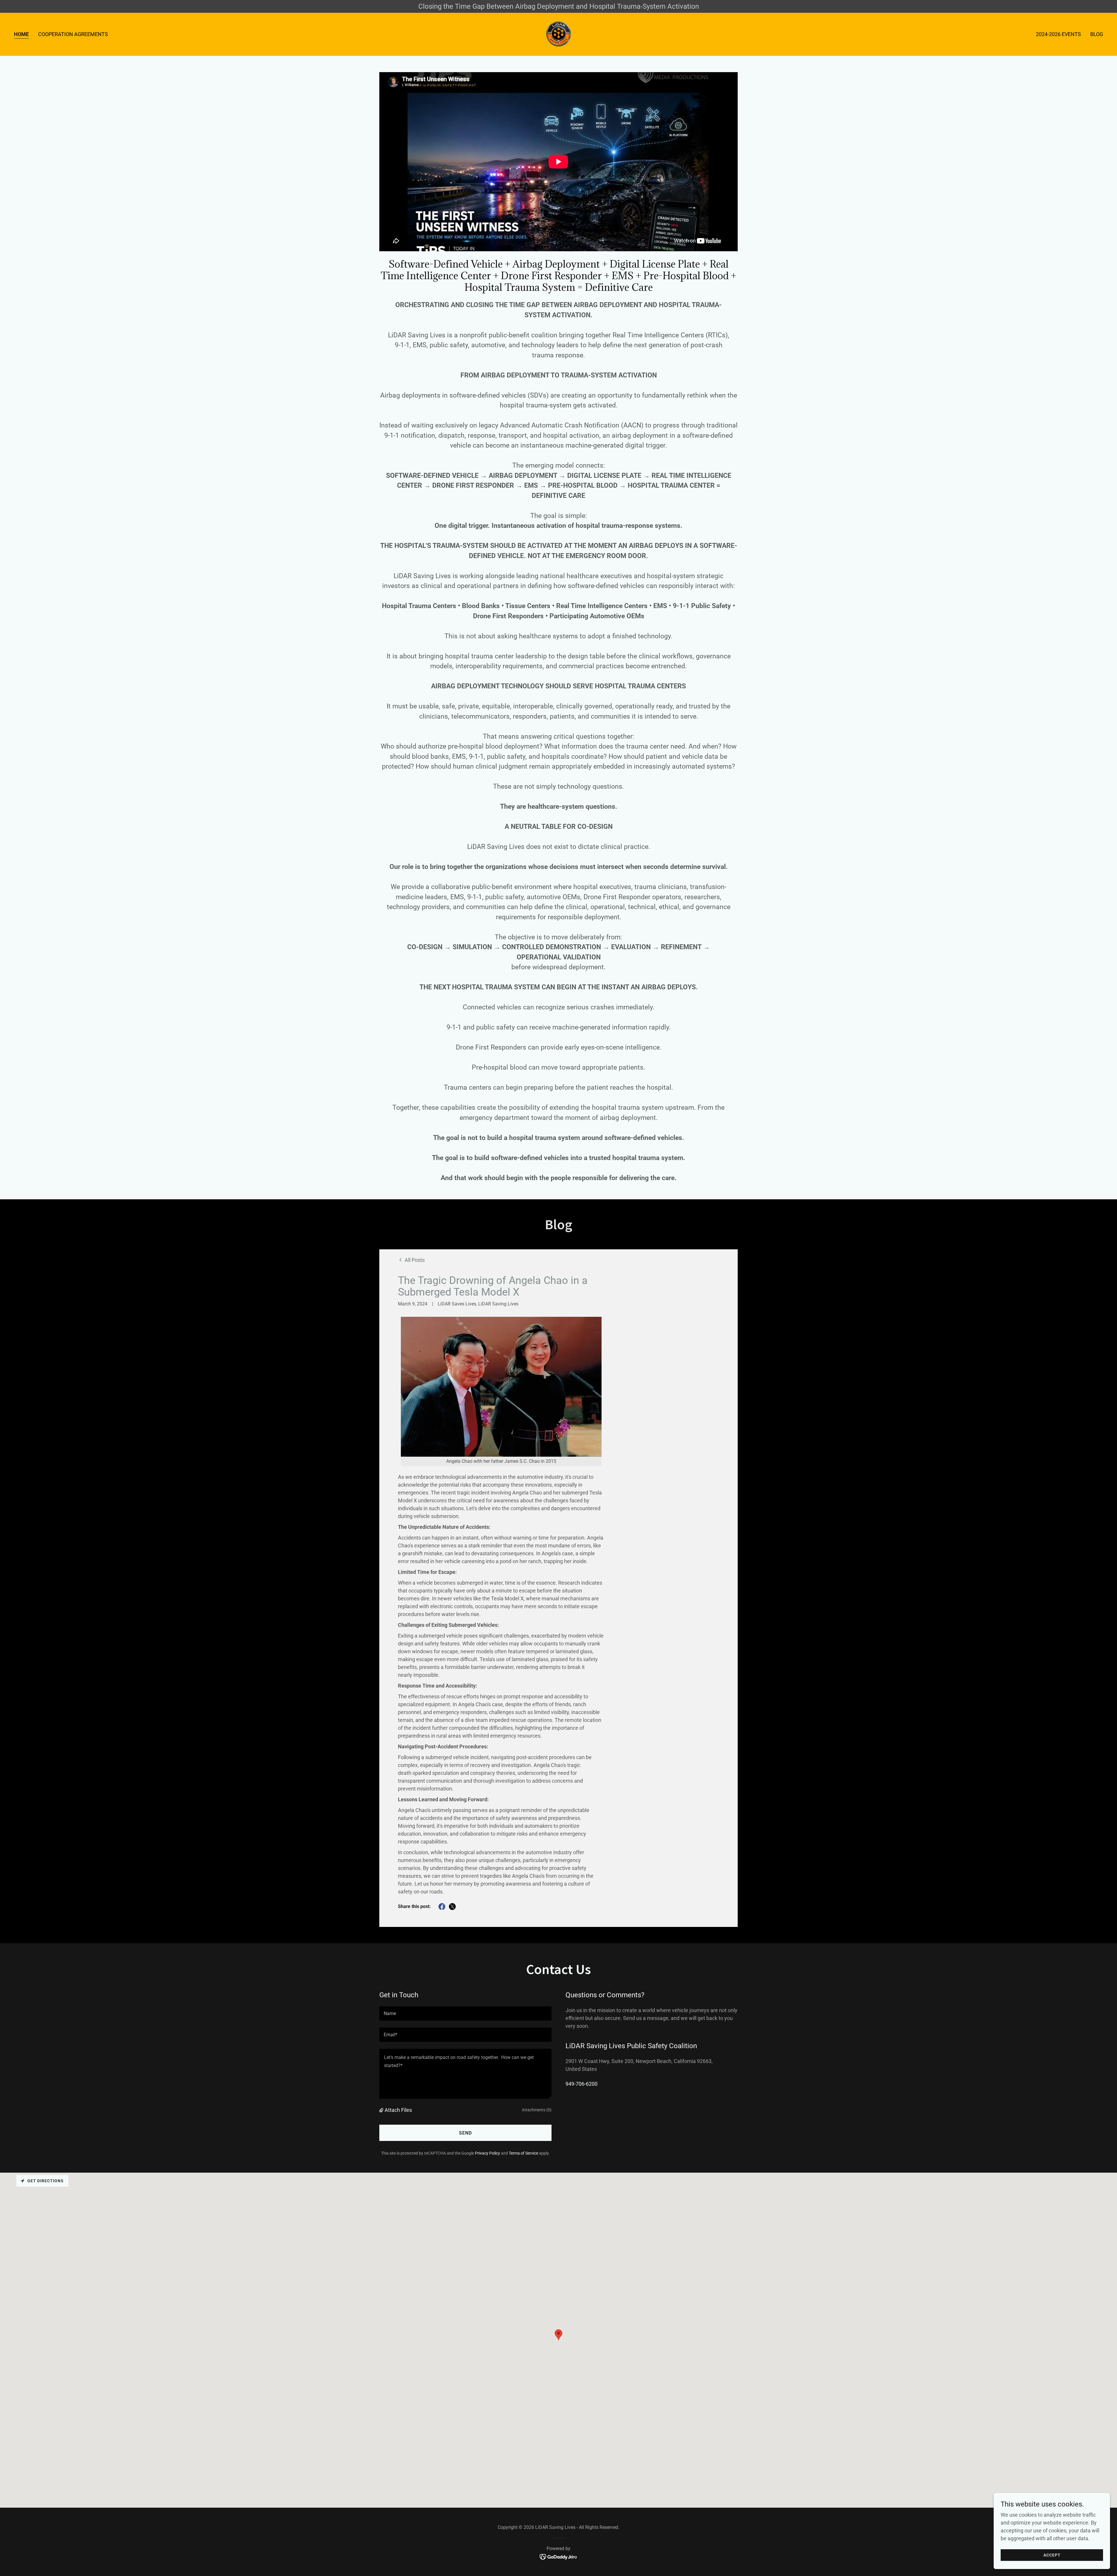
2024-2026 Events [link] (1058, 34)
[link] (558, 34)
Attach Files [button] (398, 2110)
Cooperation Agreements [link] (73, 34)
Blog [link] (1097, 34)
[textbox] (465, 2013)
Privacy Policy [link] (488, 2153)
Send (465, 2133)
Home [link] (21, 34)
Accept (1052, 2555)
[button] (382, 2110)
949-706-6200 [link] (581, 2084)
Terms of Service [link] (523, 2153)
